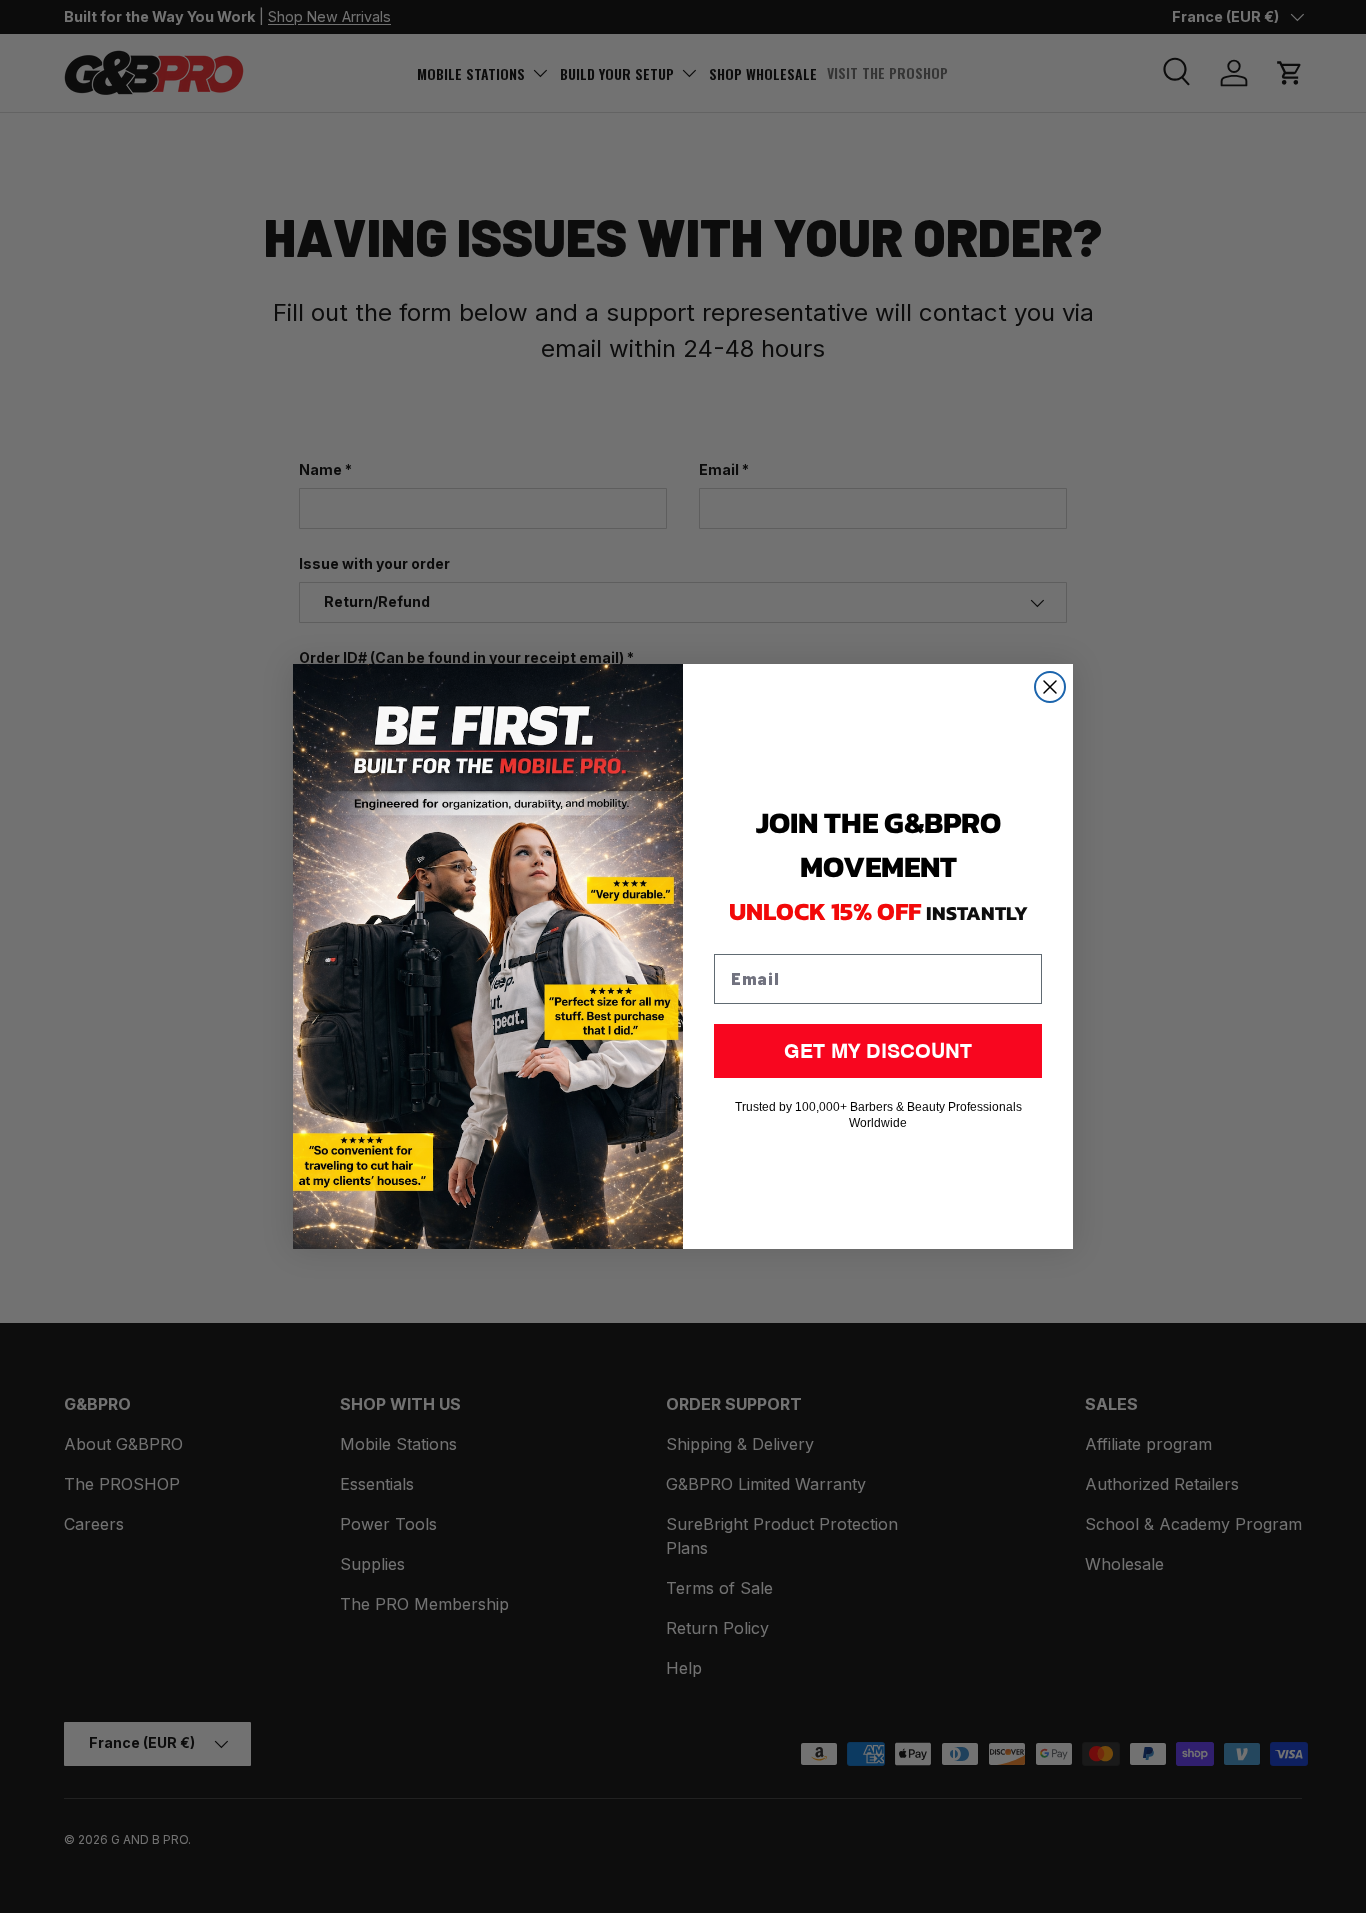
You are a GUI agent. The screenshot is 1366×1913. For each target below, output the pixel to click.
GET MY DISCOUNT (878, 1050)
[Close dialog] (1050, 687)
